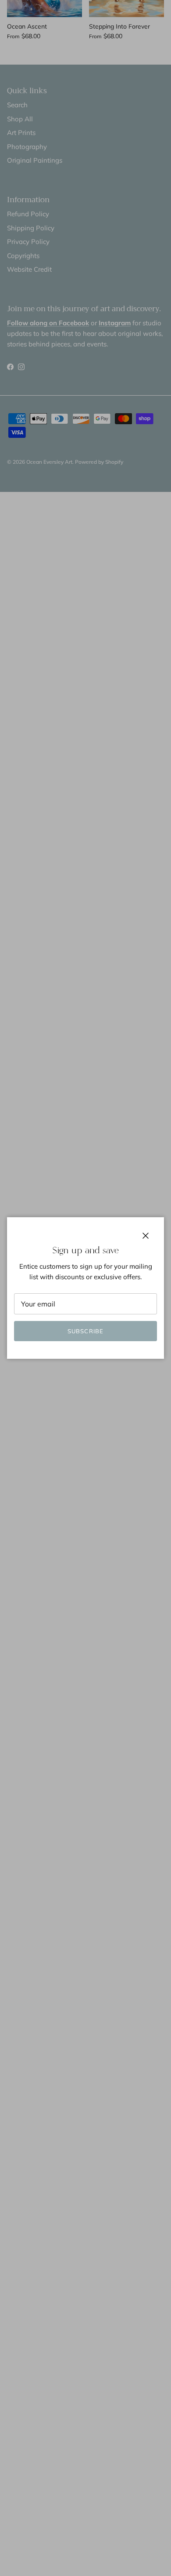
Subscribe (85, 1331)
